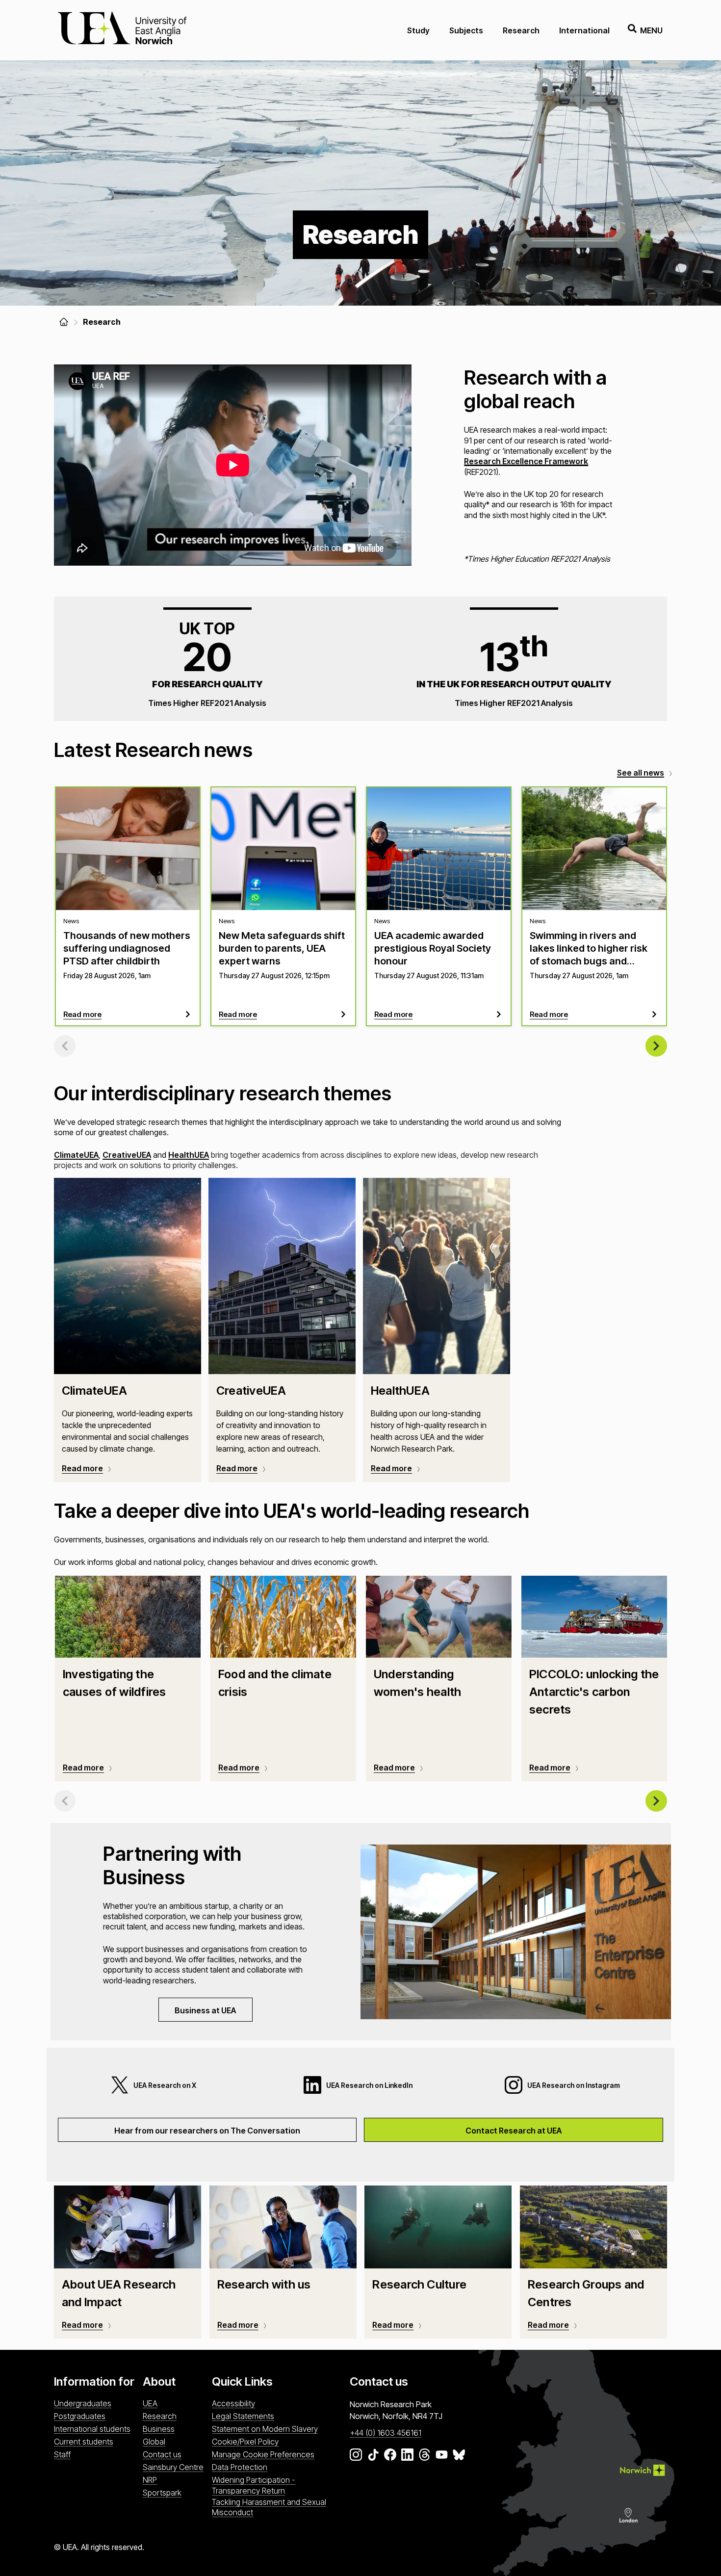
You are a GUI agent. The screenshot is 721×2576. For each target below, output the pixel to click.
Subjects (466, 30)
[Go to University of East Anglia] (122, 30)
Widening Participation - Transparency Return (254, 2485)
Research (521, 30)
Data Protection (240, 2467)
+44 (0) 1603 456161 (386, 2433)
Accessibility (233, 2403)
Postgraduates (80, 2416)
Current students (84, 2442)
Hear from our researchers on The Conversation (207, 2131)
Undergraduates (83, 2403)
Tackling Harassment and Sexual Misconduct (269, 2507)
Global (154, 2442)
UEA (150, 2403)
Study (418, 30)
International (584, 30)
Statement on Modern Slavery (265, 2429)
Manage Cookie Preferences (263, 2454)
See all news (641, 773)
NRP (150, 2480)
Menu (651, 30)
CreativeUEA (127, 1155)
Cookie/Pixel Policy (245, 2442)
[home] (64, 322)
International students (92, 2429)
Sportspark (162, 2493)
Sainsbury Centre (173, 2467)
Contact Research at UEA (514, 2131)
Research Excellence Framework (526, 461)
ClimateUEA (76, 1155)
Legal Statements (243, 2416)
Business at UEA (205, 2010)
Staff (62, 2454)
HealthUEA (189, 1155)
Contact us (162, 2454)
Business (159, 2429)
